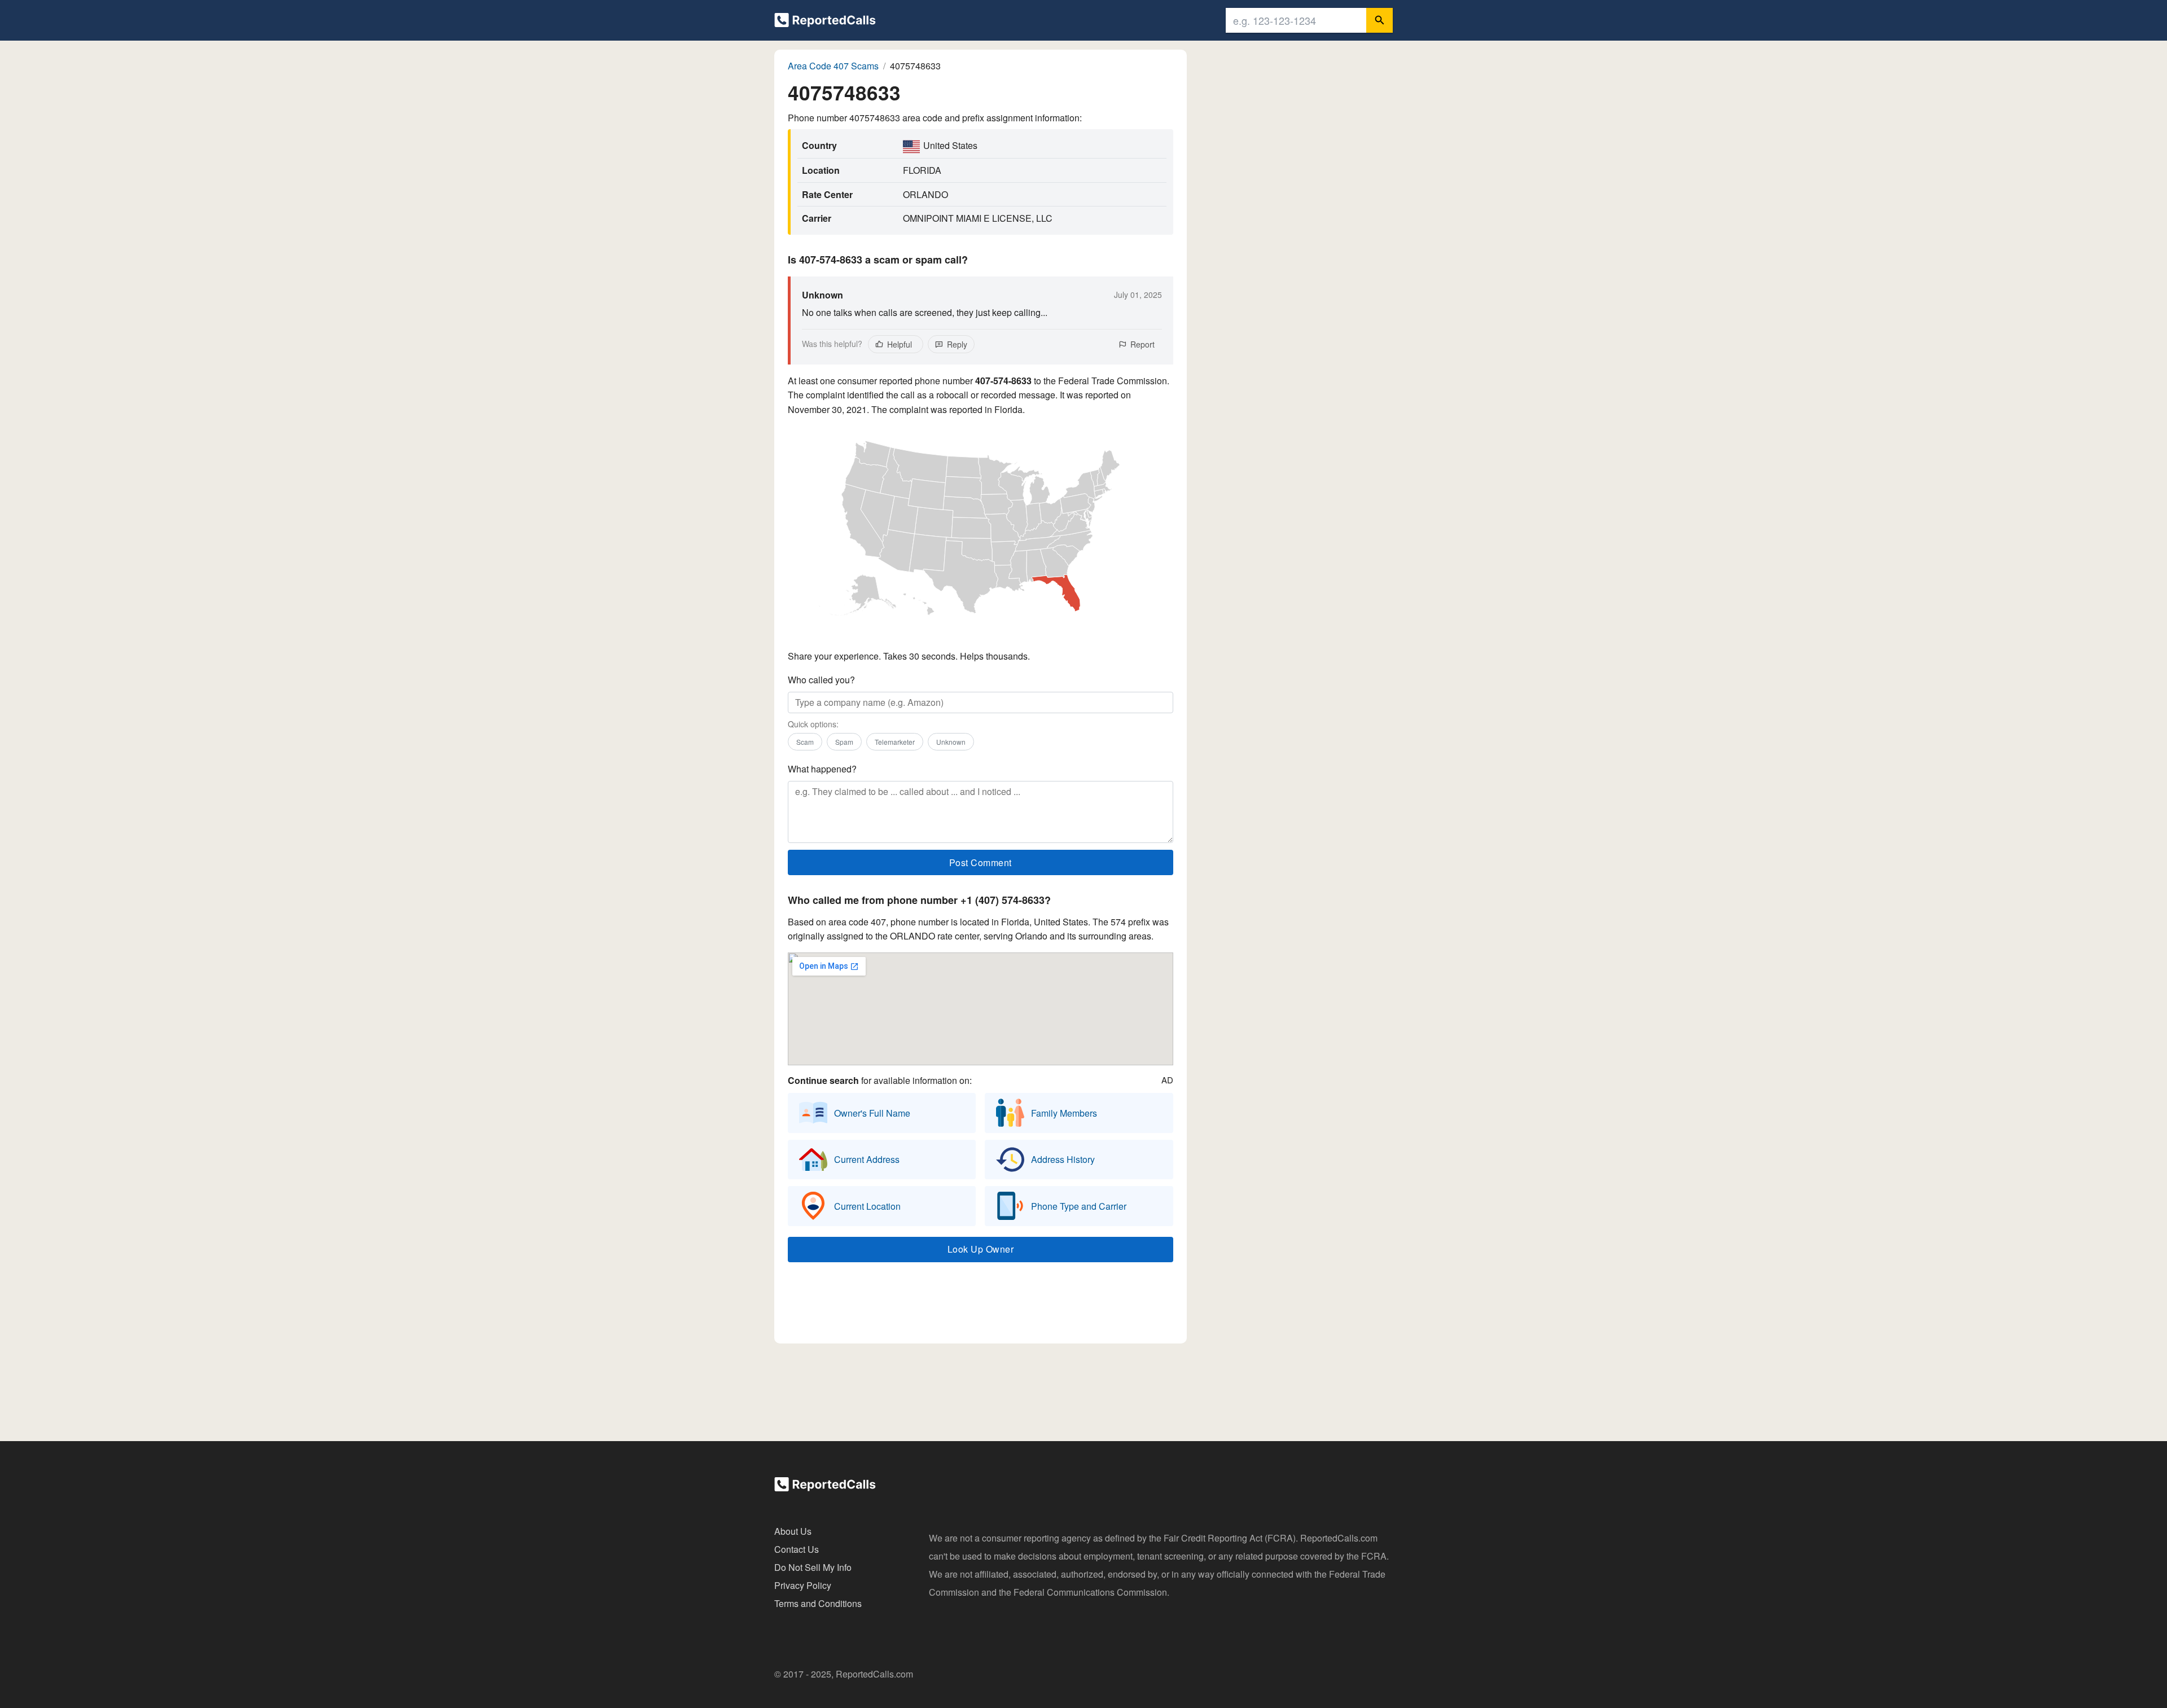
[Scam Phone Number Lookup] (825, 22)
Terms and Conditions (818, 1603)
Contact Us (797, 1549)
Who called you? (821, 680)
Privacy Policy (803, 1585)
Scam (805, 742)
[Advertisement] (980, 1306)
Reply (957, 344)
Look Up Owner (981, 1249)
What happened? (822, 769)
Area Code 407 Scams (833, 66)
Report (1142, 344)
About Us (793, 1531)
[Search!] (1379, 20)
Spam (844, 742)
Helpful (900, 344)
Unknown (951, 742)
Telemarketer (895, 742)
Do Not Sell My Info (813, 1567)
